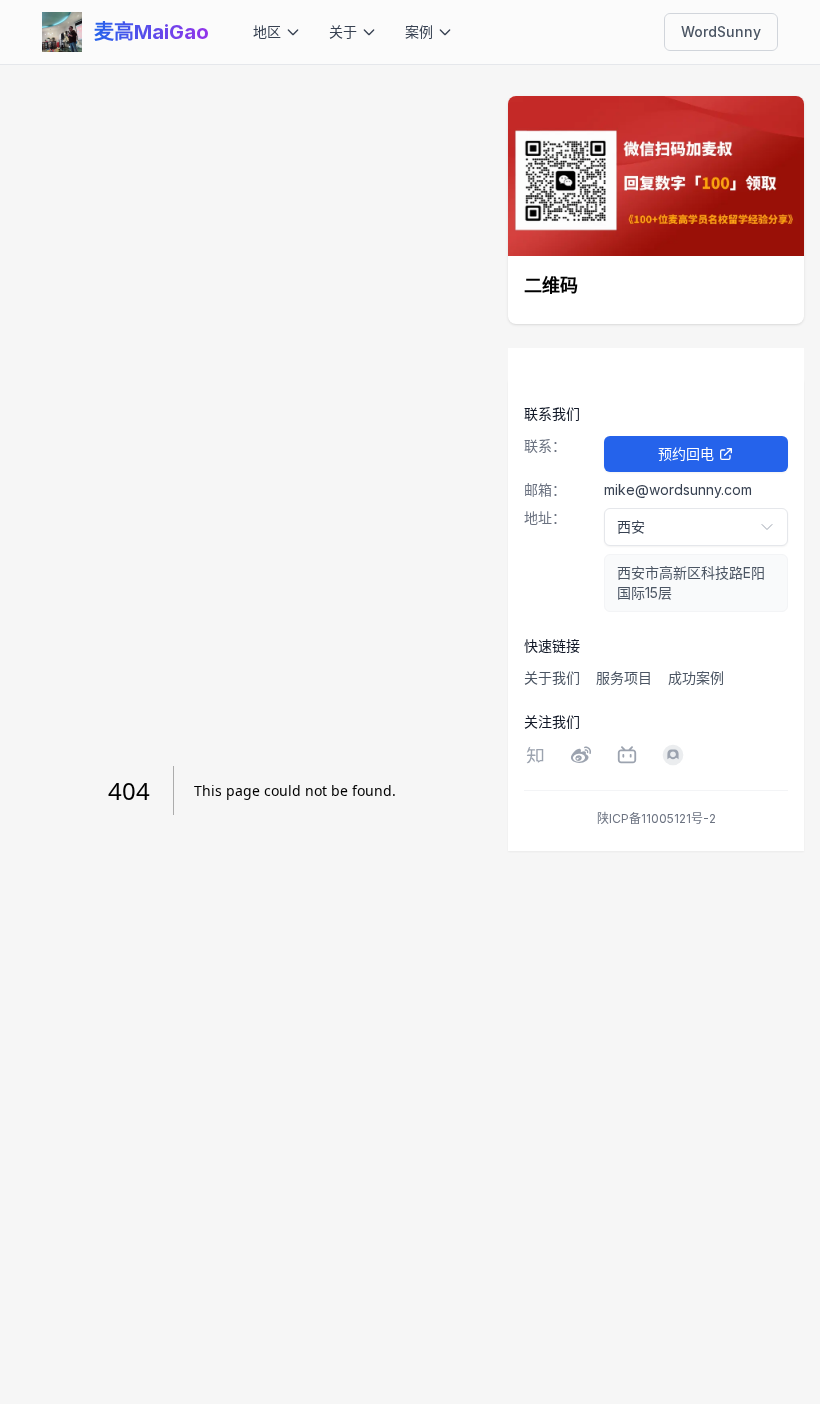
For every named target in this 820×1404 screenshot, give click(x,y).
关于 (343, 31)
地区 (267, 31)
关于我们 (552, 677)
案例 (419, 31)
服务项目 (624, 677)
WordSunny (721, 31)
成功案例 (696, 677)
